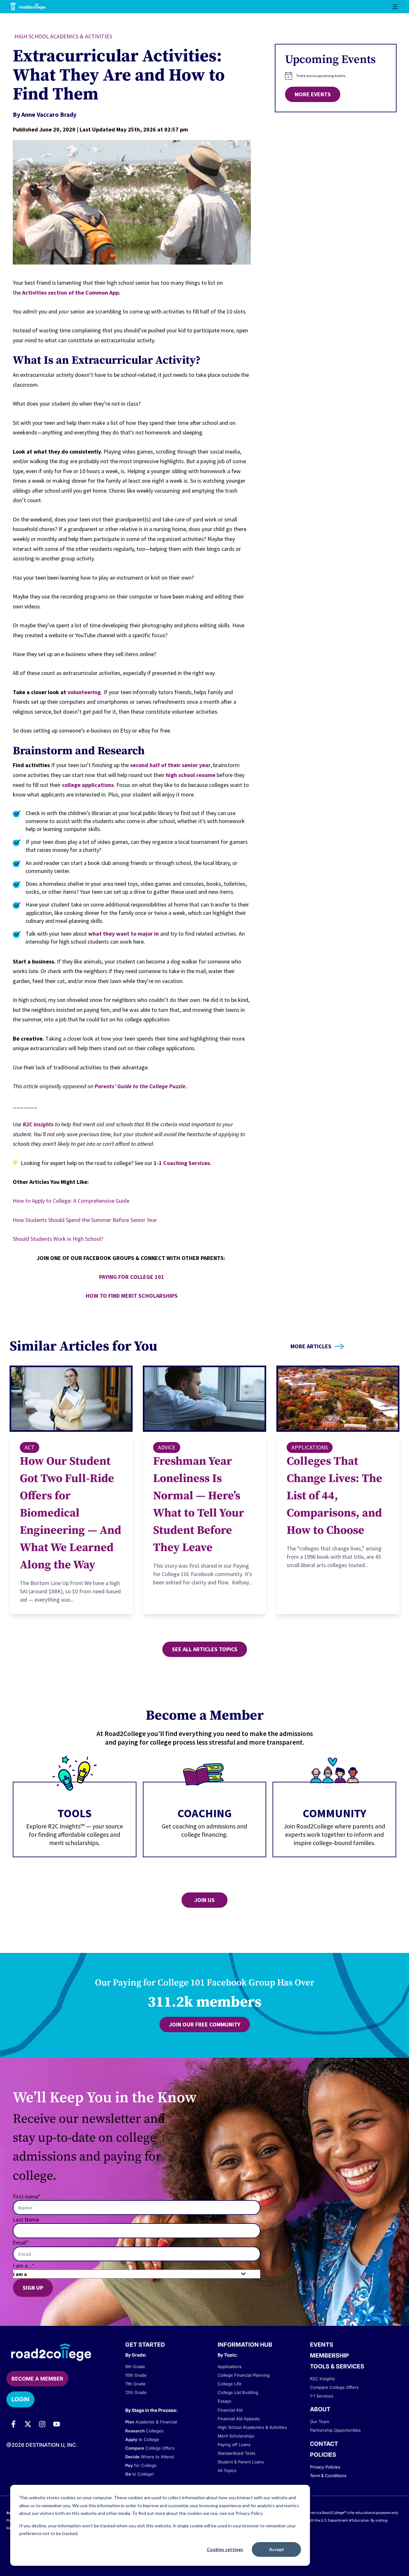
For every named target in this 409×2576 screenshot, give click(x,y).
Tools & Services (337, 2366)
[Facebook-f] (13, 2424)
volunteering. (84, 692)
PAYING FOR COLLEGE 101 (132, 1277)
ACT (30, 1447)
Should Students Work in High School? (58, 1239)
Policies (323, 2455)
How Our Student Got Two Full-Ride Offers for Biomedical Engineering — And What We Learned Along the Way (70, 1513)
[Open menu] (395, 7)
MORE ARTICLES (311, 1346)
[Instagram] (42, 2424)
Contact (324, 2444)
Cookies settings (225, 2549)
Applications (310, 1447)
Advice (167, 1447)
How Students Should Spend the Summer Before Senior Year (85, 1220)
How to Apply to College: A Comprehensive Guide (71, 1201)
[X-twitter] (28, 2424)
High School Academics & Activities (63, 36)
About (320, 2409)
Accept (277, 2549)
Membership (329, 2355)
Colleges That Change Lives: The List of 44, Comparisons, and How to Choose (334, 1496)
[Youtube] (57, 2424)
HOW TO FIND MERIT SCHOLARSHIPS (132, 1296)
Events (322, 2345)
